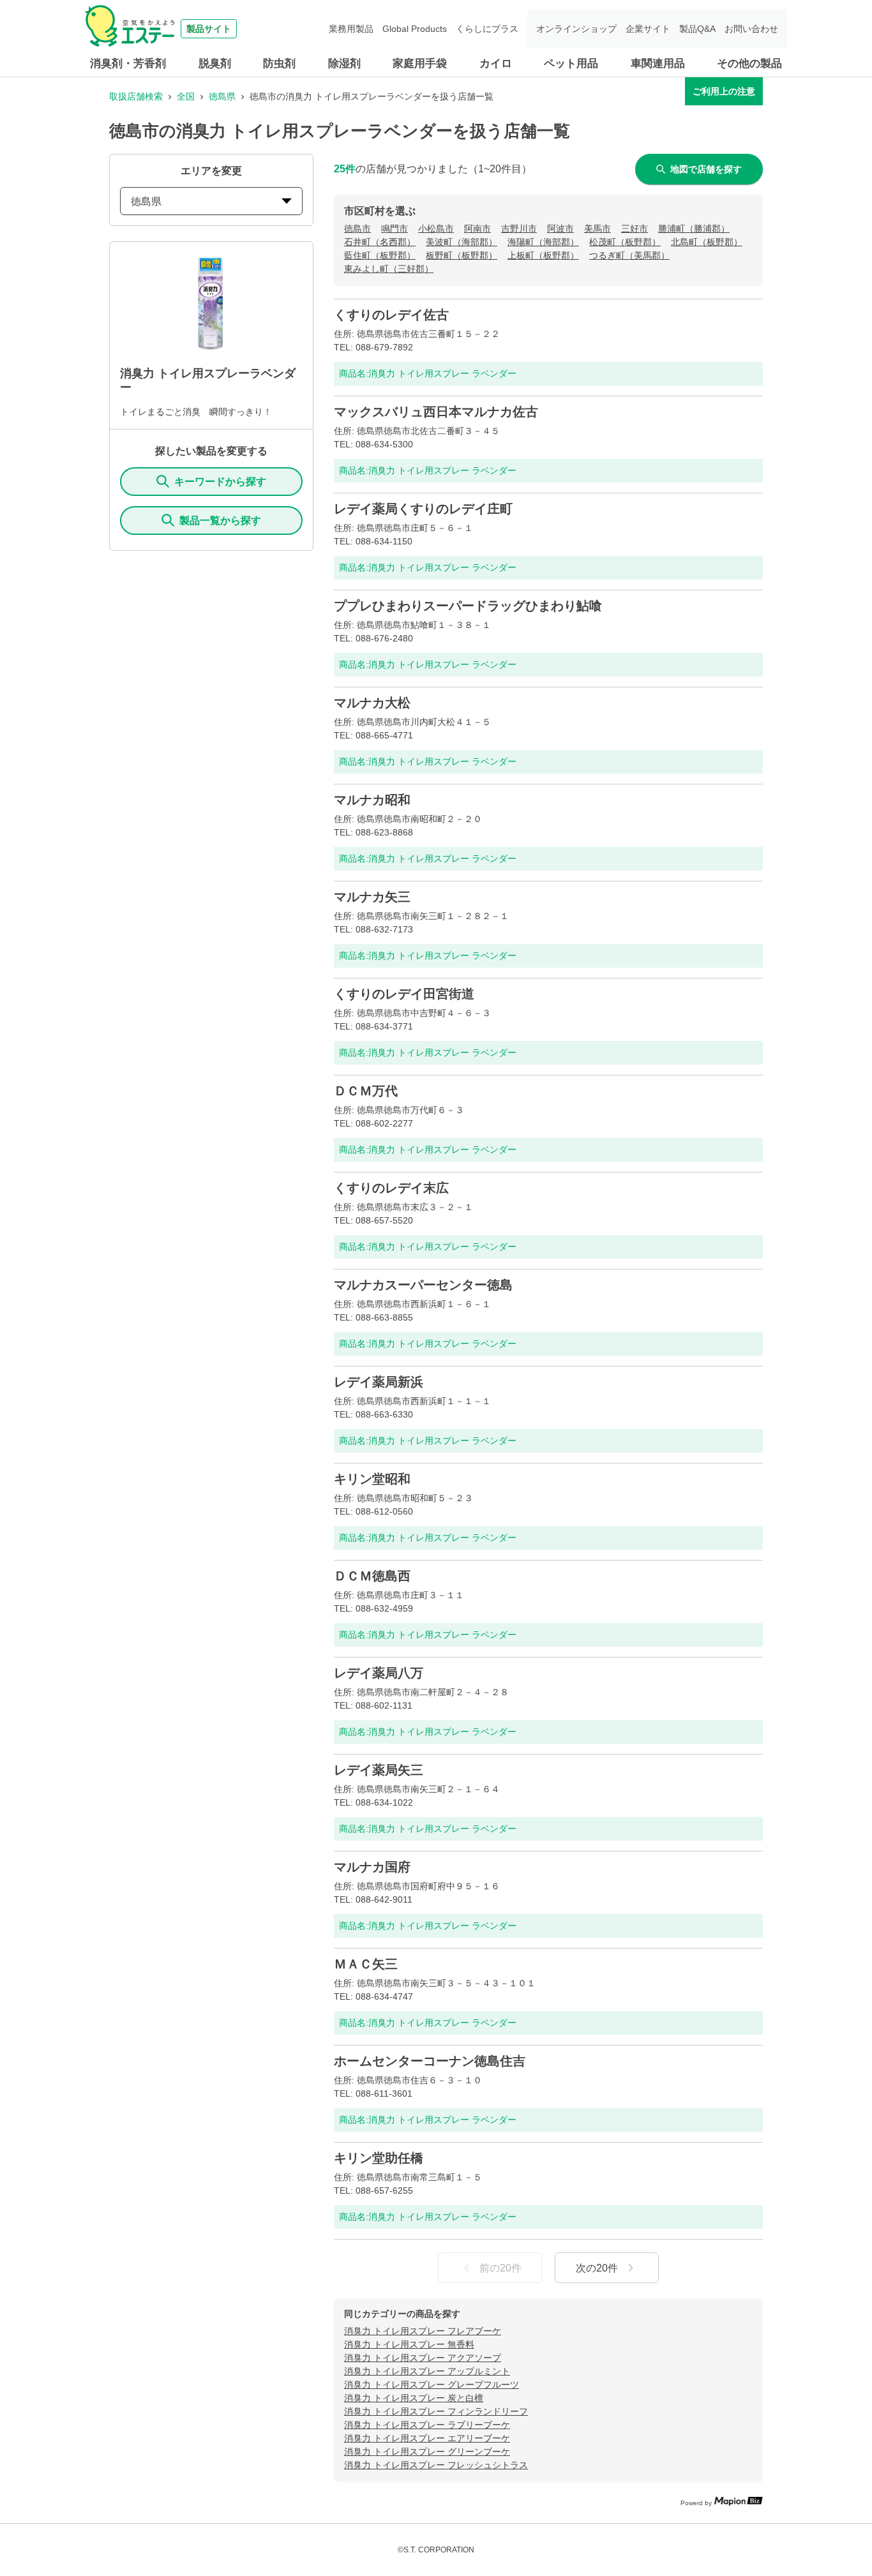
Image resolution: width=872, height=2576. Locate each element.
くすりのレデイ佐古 (391, 315)
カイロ (496, 64)
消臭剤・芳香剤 (128, 64)
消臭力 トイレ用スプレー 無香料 (409, 2344)
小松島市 (436, 228)
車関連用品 (658, 64)
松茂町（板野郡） (625, 242)
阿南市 (477, 228)
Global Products (415, 29)
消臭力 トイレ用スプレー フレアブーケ (423, 2331)
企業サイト (648, 29)
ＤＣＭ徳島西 (372, 1576)
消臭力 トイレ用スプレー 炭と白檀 (414, 2398)
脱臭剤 (215, 64)
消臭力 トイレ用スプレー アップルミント (427, 2371)
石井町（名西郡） (380, 242)
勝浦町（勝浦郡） (694, 228)
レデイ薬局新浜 (379, 1382)
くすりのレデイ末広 (391, 1188)
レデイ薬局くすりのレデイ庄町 (423, 509)
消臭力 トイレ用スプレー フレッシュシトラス (436, 2465)
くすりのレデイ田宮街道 (404, 994)
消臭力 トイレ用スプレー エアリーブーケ (427, 2438)
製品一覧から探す (220, 520)
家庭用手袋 (420, 64)
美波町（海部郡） (462, 242)
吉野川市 (519, 228)
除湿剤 (344, 64)
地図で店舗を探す (706, 169)
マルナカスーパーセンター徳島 (423, 1285)
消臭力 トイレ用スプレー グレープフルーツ (432, 2385)
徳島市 (357, 228)
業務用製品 (351, 29)
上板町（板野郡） (543, 255)
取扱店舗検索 (136, 96)
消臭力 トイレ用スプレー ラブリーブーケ (427, 2425)
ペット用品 (571, 64)
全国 (186, 96)
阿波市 (560, 228)
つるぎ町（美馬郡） (629, 255)
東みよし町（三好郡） (389, 269)
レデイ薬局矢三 (379, 1770)
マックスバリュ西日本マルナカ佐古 (436, 412)
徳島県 (222, 96)
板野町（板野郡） (462, 255)
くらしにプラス (487, 29)
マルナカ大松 (372, 703)
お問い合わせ (751, 29)
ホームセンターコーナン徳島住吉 (430, 2061)
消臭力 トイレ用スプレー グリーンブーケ (427, 2452)
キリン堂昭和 (372, 1479)
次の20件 (597, 2268)
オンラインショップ (576, 29)
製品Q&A (697, 29)
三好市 (635, 228)
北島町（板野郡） (707, 242)
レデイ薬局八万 (379, 1673)
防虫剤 (279, 64)
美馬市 (598, 228)
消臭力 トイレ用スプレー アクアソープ (423, 2358)
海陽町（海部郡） (543, 242)
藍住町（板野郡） (380, 255)
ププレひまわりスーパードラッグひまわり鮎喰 (468, 606)
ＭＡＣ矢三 (366, 1964)
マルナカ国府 (372, 1867)
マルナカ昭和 (372, 800)
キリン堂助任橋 (379, 2158)
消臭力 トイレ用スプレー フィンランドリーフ (436, 2411)
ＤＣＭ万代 (366, 1091)
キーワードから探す (220, 482)
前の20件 (500, 2268)
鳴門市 (395, 228)
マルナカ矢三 (372, 897)
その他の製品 (749, 64)
